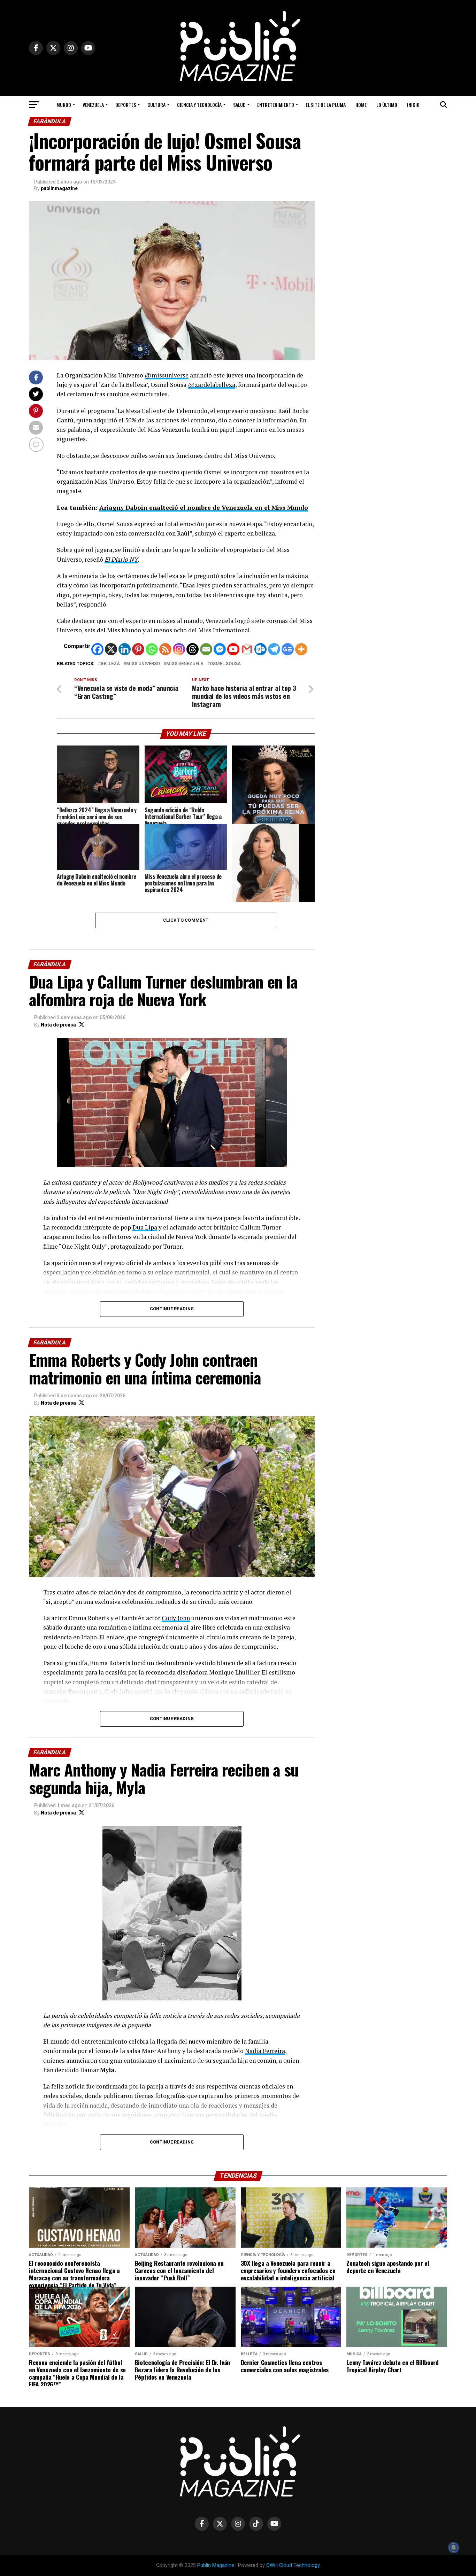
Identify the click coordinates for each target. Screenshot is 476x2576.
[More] (301, 649)
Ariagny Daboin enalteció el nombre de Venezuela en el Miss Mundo (204, 508)
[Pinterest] (138, 649)
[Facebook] (97, 649)
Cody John (176, 1618)
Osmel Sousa (225, 664)
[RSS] (165, 649)
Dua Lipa (145, 1227)
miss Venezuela (185, 664)
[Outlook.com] (260, 649)
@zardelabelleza (212, 385)
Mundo (64, 105)
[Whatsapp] (152, 649)
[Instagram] (179, 649)
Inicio (413, 105)
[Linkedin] (125, 649)
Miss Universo (143, 664)
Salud (239, 105)
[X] (111, 649)
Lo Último (387, 105)
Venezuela (93, 105)
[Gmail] (247, 649)
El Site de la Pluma (326, 105)
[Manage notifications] (454, 2547)
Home (361, 105)
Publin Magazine (216, 2565)
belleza (110, 664)
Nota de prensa (58, 1025)
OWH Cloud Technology (293, 2565)
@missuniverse (167, 375)
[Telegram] (274, 649)
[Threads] (193, 649)
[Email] (206, 649)
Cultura (156, 105)
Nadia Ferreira (265, 2051)
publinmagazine (59, 188)
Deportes (126, 105)
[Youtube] (233, 649)
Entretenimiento (276, 105)
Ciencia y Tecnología (199, 105)
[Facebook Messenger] (220, 649)
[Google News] (288, 649)
